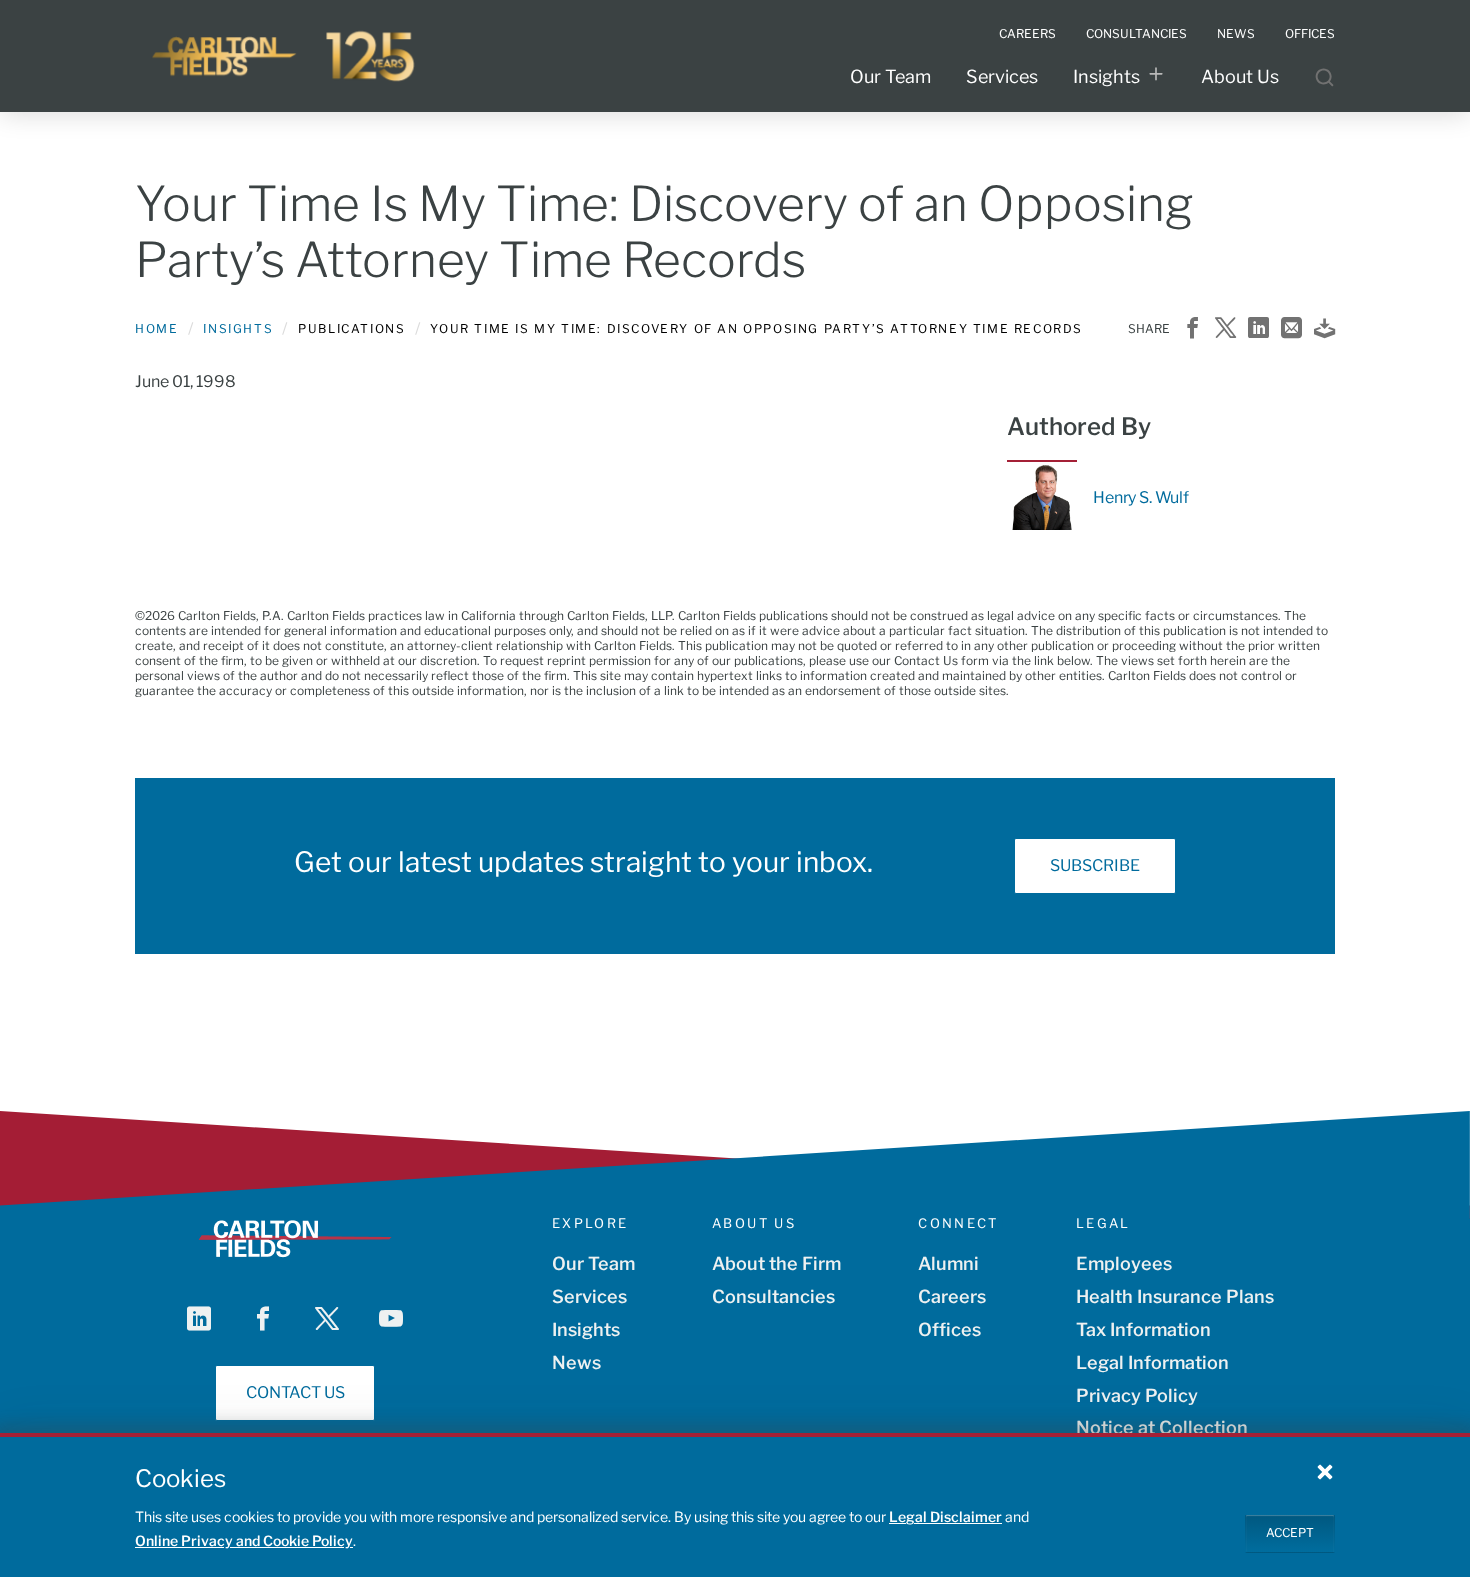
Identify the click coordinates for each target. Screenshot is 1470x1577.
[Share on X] (1225, 329)
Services (1002, 76)
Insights (1106, 76)
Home (156, 328)
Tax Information (1143, 1329)
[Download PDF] (1324, 329)
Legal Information (1152, 1362)
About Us (1240, 76)
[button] (1325, 1471)
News (576, 1362)
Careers (952, 1296)
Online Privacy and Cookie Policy (244, 1540)
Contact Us (295, 1392)
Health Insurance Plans (1175, 1296)
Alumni (948, 1263)
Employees (1124, 1263)
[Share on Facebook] (1192, 329)
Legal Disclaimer (945, 1516)
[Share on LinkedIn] (1258, 329)
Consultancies (773, 1296)
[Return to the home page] (285, 56)
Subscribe (1095, 865)
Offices (949, 1329)
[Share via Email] (1291, 329)
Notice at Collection (1162, 1427)
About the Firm (776, 1263)
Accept (1290, 1532)
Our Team (890, 76)
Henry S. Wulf (1141, 497)
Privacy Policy (1137, 1395)
